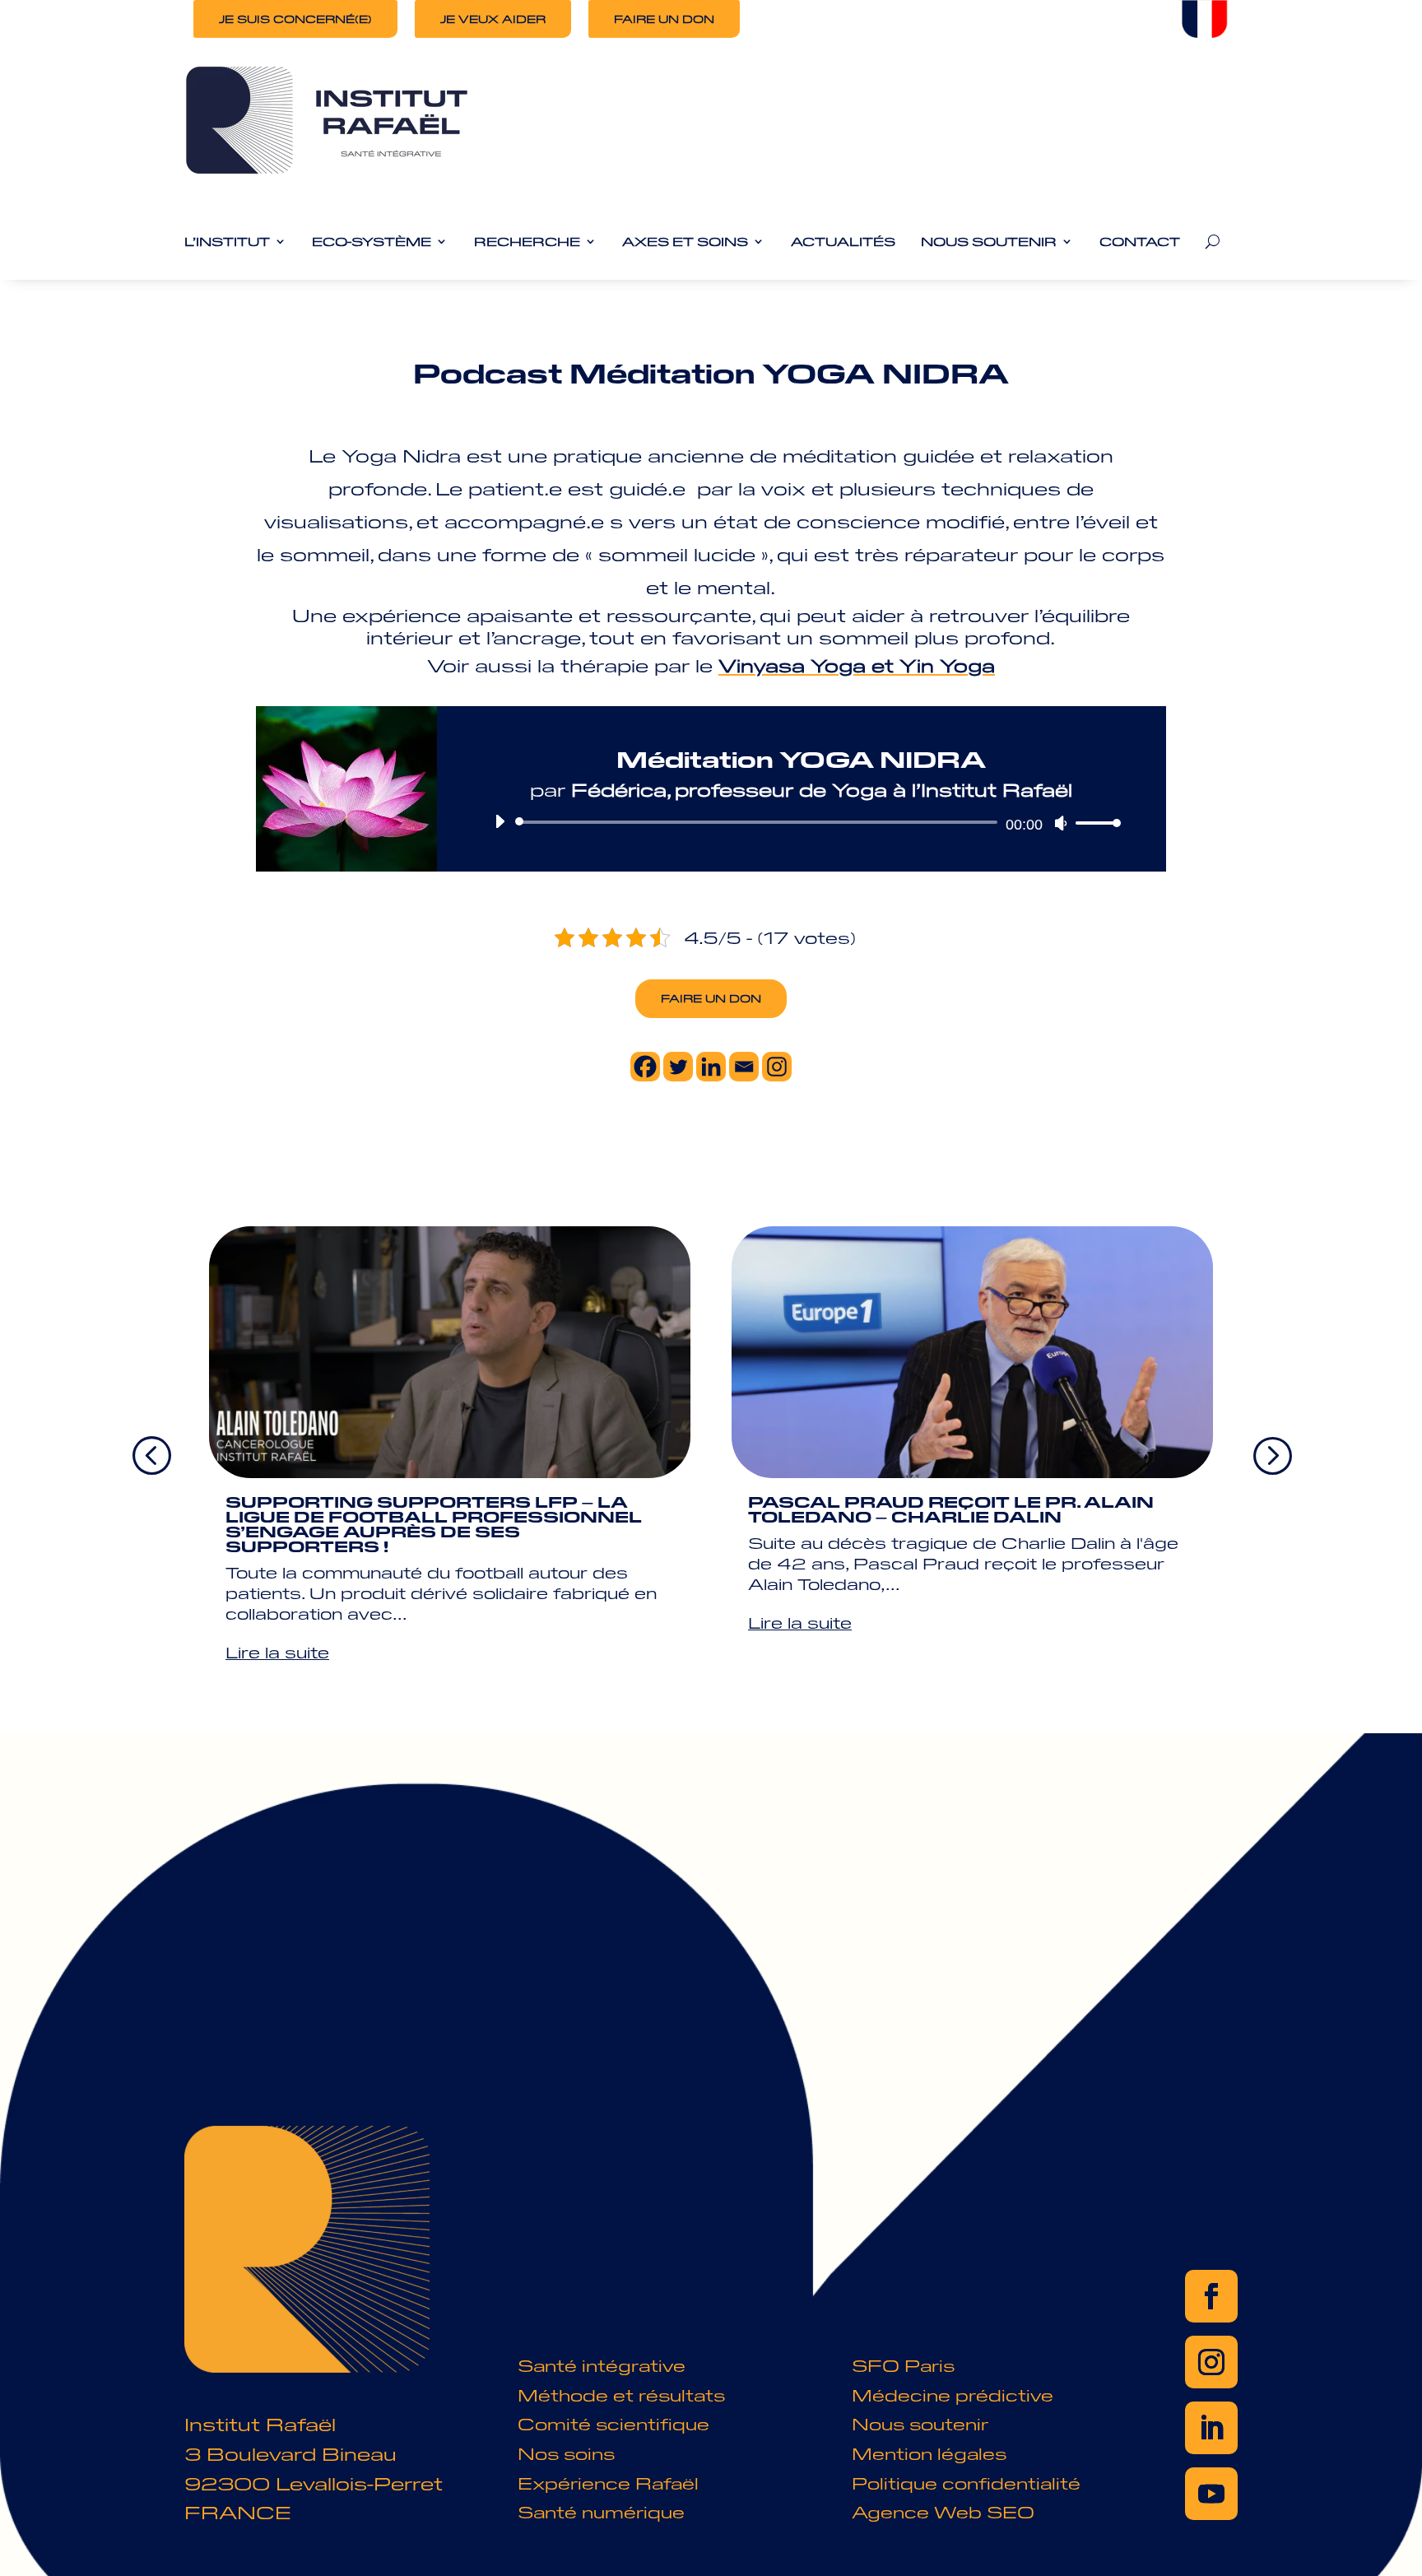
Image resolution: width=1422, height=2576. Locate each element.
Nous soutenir (920, 2423)
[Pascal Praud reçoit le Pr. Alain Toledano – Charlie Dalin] (972, 1352)
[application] (802, 822)
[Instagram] (777, 1067)
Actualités (843, 242)
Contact (1140, 242)
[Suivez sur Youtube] (1211, 2494)
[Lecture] (500, 821)
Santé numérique (601, 2511)
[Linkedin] (711, 1067)
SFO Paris (903, 2365)
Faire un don (664, 19)
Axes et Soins (685, 242)
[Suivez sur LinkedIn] (1211, 2428)
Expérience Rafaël (608, 2483)
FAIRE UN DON (711, 998)
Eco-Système (372, 242)
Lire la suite (277, 1652)
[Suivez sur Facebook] (1211, 2296)
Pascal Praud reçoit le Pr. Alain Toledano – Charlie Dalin (951, 1509)
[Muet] (1061, 823)
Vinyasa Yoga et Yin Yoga (857, 665)
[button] (1271, 1454)
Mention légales (929, 2453)
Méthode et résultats (621, 2395)
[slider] (1094, 823)
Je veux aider (493, 19)
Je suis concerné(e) (295, 19)
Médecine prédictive (953, 2395)
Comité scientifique (613, 2423)
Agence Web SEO (943, 2511)
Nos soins (566, 2453)
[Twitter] (678, 1067)
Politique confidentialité (966, 2483)
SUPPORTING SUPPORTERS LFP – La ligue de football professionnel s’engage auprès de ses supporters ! (434, 1524)
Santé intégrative (602, 2365)
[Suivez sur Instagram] (1211, 2362)
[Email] (744, 1067)
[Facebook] (645, 1067)
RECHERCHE (527, 242)
